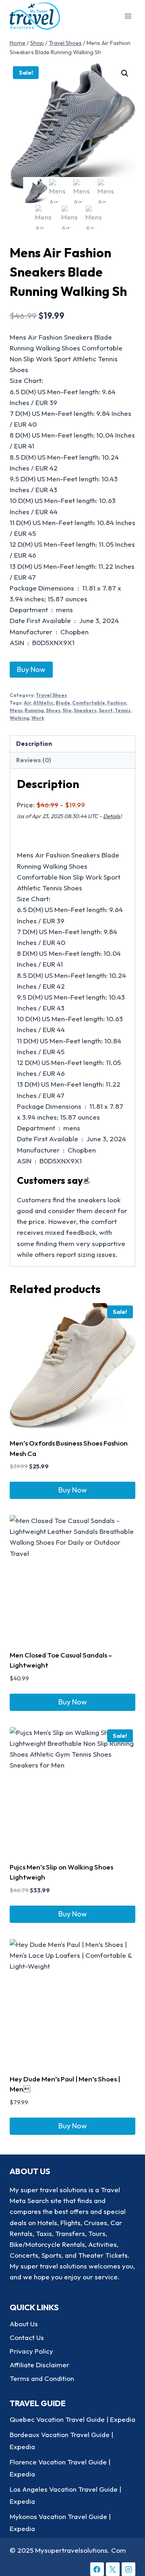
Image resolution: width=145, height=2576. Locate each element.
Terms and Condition (42, 2378)
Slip (67, 710)
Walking (20, 718)
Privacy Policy (31, 2351)
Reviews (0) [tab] (34, 760)
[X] (113, 2569)
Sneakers (85, 710)
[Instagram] (128, 2569)
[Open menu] (128, 16)
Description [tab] (34, 744)
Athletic (43, 703)
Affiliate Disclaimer (39, 2365)
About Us (24, 2324)
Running (34, 710)
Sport (106, 710)
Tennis (123, 710)
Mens (16, 710)
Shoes (53, 710)
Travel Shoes (51, 695)
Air (27, 703)
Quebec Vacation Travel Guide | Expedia (72, 2419)
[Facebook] (97, 2569)
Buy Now (31, 669)
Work (38, 718)
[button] (125, 73)
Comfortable (89, 703)
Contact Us (27, 2337)
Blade (63, 703)
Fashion (117, 703)
